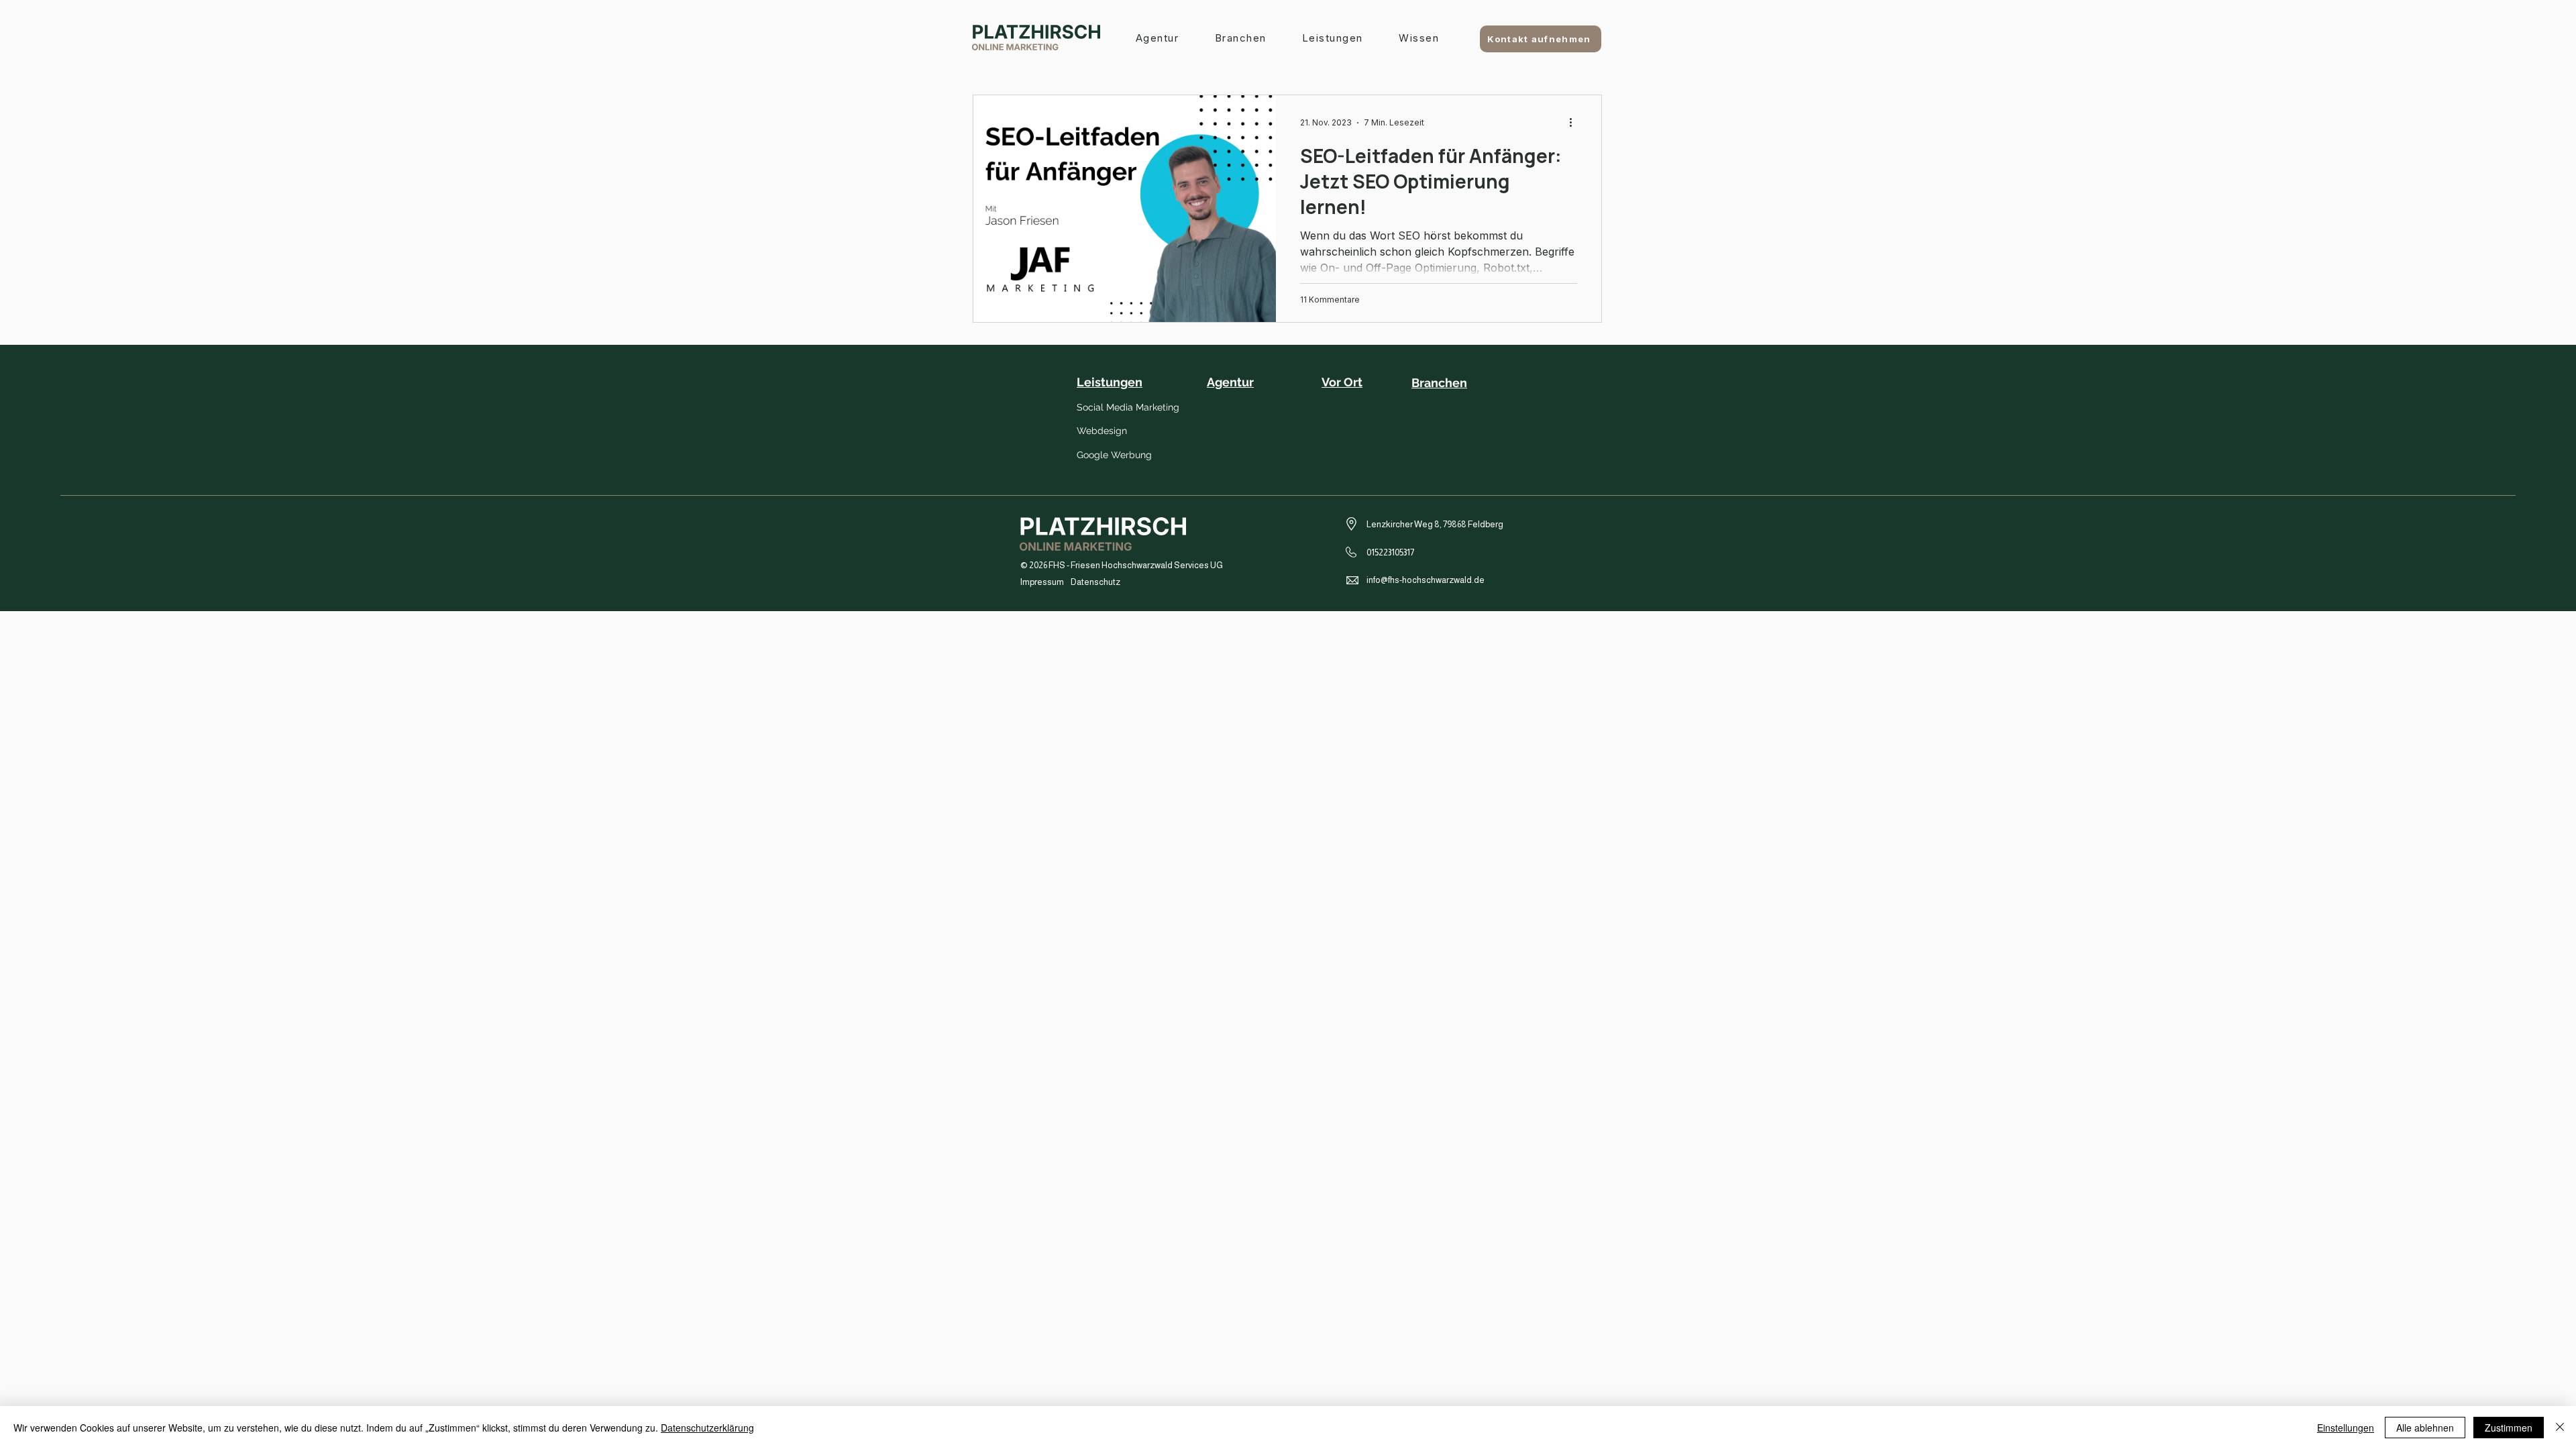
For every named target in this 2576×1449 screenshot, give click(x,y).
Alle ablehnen (2425, 1428)
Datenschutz (1095, 582)
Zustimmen (2509, 1428)
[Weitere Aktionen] (1575, 123)
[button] (1332, 39)
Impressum (1042, 582)
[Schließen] (2560, 1428)
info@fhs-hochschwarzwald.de (1426, 580)
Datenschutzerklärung (707, 1428)
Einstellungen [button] (2346, 1428)
